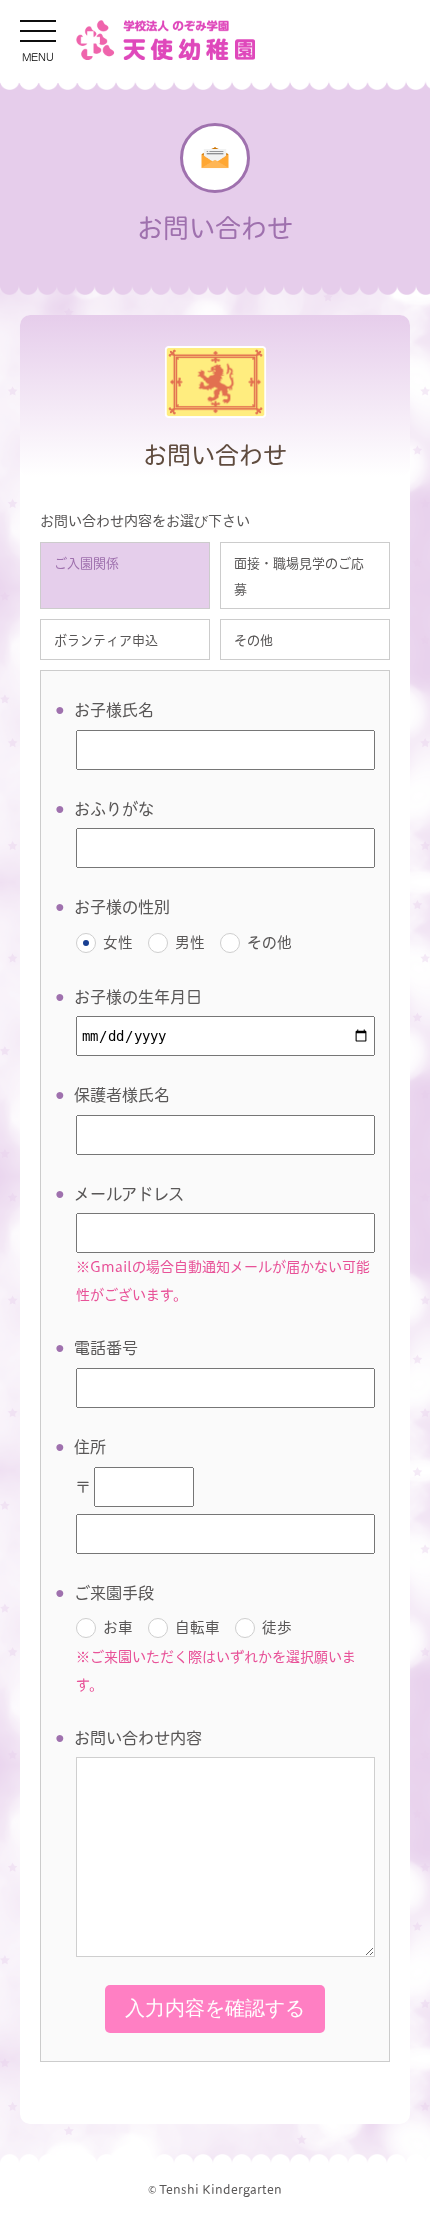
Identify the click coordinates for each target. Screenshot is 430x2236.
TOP (375, 2203)
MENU (38, 55)
